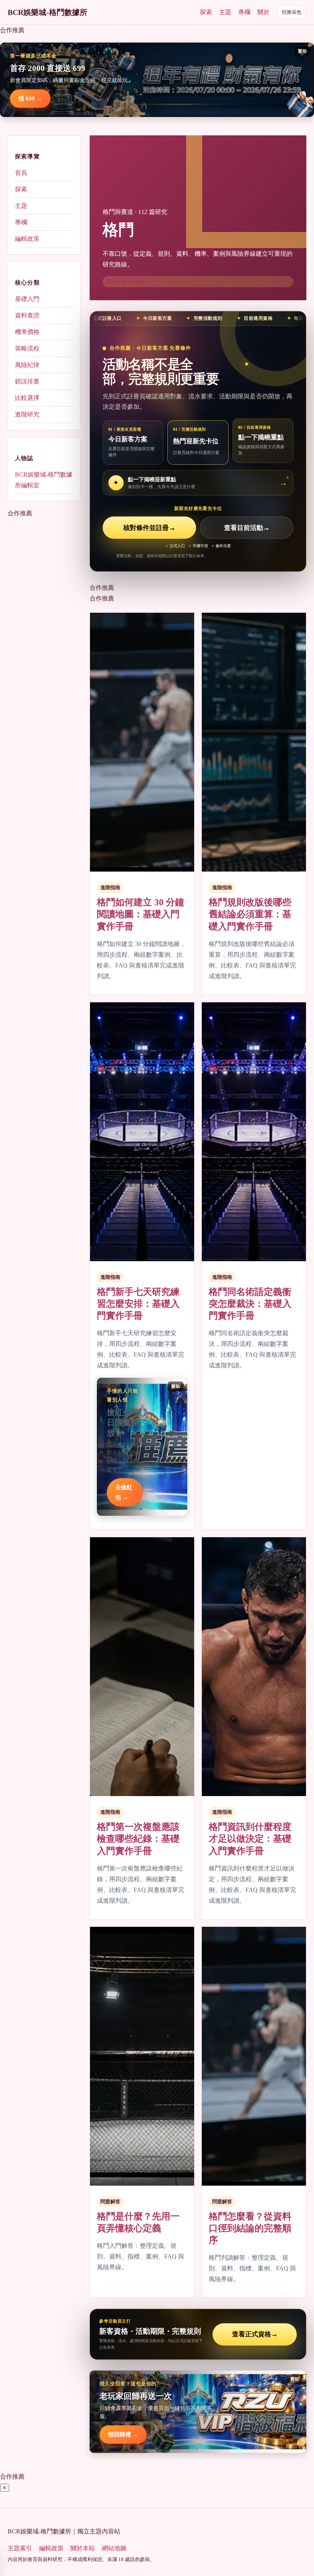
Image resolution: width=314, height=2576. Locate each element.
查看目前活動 (247, 528)
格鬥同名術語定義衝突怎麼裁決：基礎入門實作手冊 (250, 1304)
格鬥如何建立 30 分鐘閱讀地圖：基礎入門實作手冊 (141, 914)
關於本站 (83, 2548)
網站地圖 (114, 2548)
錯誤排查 (27, 381)
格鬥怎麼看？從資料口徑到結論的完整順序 (250, 2228)
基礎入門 (27, 299)
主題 (225, 12)
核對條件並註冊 (149, 528)
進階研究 (27, 414)
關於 (263, 12)
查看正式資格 (255, 2334)
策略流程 (27, 348)
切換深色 (291, 12)
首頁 (21, 173)
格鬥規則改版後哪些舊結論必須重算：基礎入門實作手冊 (250, 914)
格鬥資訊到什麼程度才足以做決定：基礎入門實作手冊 (250, 1839)
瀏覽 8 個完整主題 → (129, 281)
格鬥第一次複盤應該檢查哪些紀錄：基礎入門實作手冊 (138, 1839)
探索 (206, 12)
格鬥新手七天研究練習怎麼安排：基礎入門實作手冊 (138, 1304)
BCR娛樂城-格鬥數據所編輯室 (44, 480)
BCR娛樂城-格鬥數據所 (47, 12)
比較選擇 (27, 398)
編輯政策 (27, 239)
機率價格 (27, 332)
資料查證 (27, 315)
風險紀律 (27, 365)
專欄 (244, 12)
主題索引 (20, 2548)
